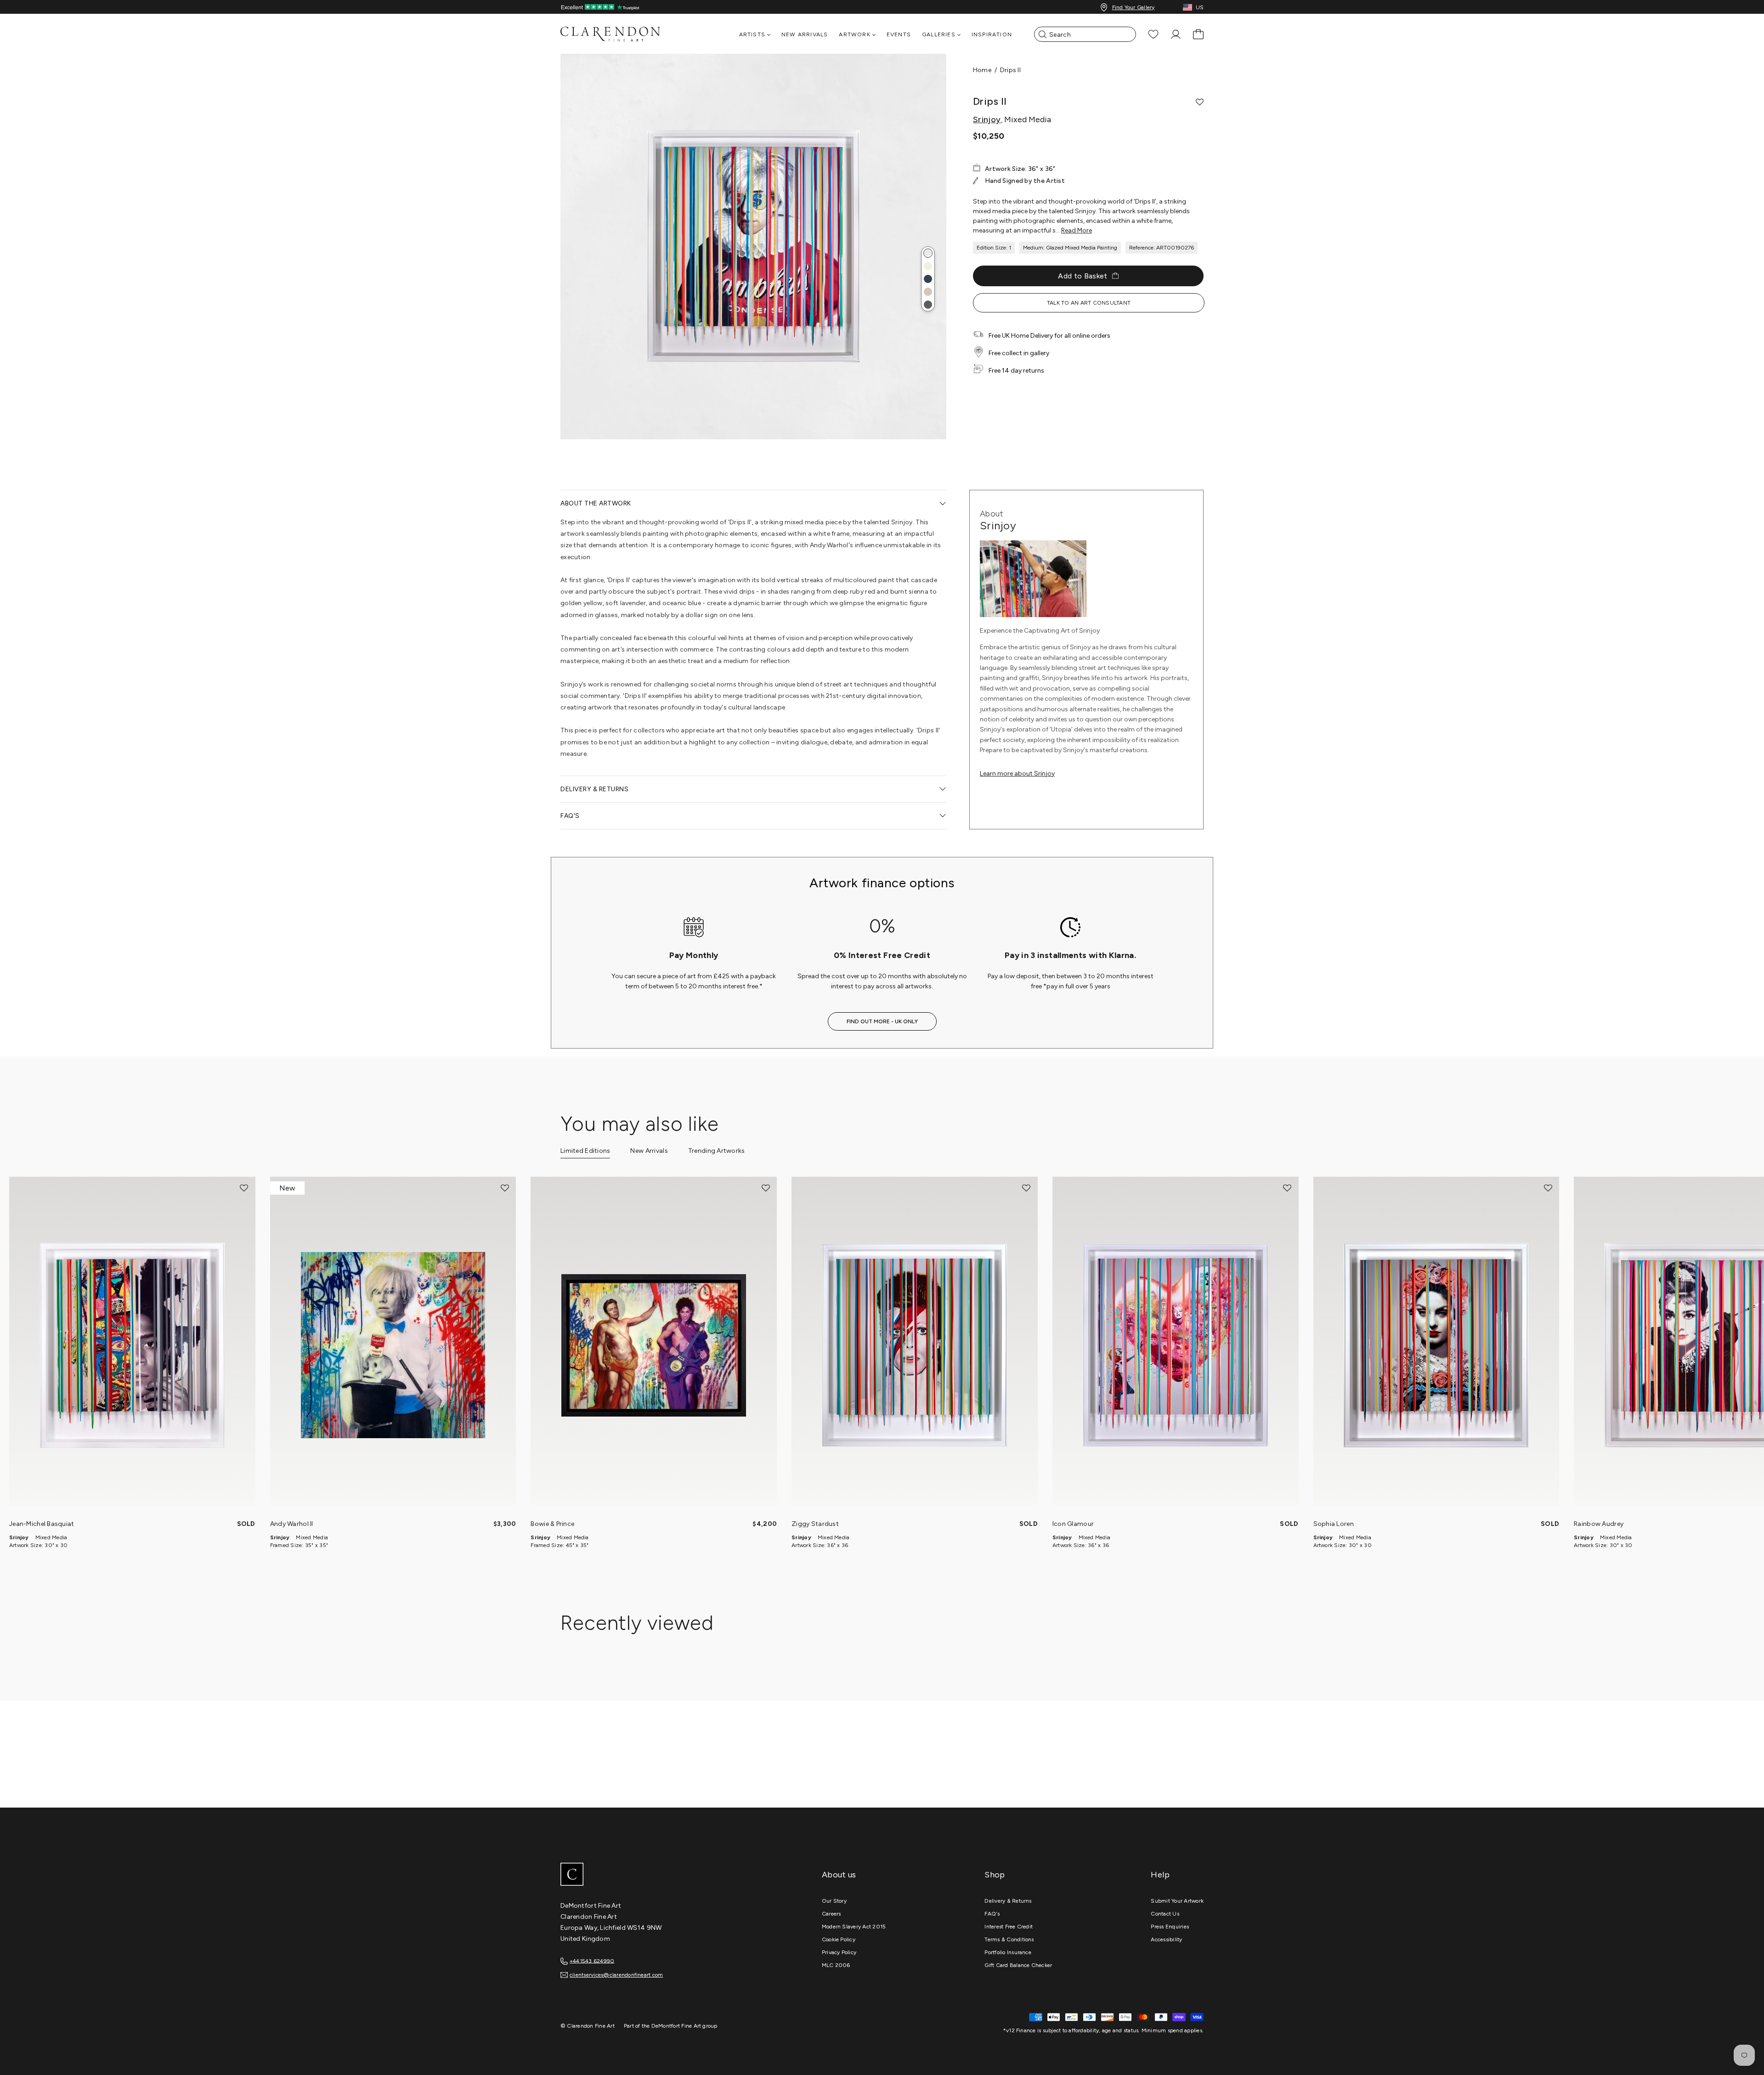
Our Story (834, 1901)
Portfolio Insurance (1008, 1952)
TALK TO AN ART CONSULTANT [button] (1089, 303)
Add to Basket (1083, 276)
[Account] (1176, 34)
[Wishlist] (1153, 34)
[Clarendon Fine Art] (629, 1875)
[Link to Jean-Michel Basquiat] (132, 1345)
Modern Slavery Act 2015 (854, 1927)
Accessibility (1166, 1939)
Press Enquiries (1170, 1927)
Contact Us (1165, 1914)
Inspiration (992, 34)
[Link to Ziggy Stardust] (915, 1345)
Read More (1077, 230)
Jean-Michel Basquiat (42, 1524)
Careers (831, 1914)
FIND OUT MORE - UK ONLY (882, 1021)
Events (899, 34)
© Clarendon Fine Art (588, 2026)
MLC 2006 (836, 1965)
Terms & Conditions (1009, 1939)
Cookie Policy (839, 1939)
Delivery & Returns (1008, 1901)
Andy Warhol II (292, 1524)
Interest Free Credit (1009, 1927)
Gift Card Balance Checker (1018, 1965)
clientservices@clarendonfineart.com (616, 1975)
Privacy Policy (839, 1952)
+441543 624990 (592, 1961)
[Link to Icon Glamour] (1176, 1345)
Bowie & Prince (552, 1524)
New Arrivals (805, 34)
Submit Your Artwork (1177, 1901)
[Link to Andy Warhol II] (393, 1345)
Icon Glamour (1073, 1524)
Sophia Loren (1334, 1524)
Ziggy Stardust (815, 1524)
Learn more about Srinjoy (1017, 774)
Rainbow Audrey (1599, 1524)
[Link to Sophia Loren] (1436, 1345)
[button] (928, 253)
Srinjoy (987, 119)
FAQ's (992, 1914)
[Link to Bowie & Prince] (654, 1345)
